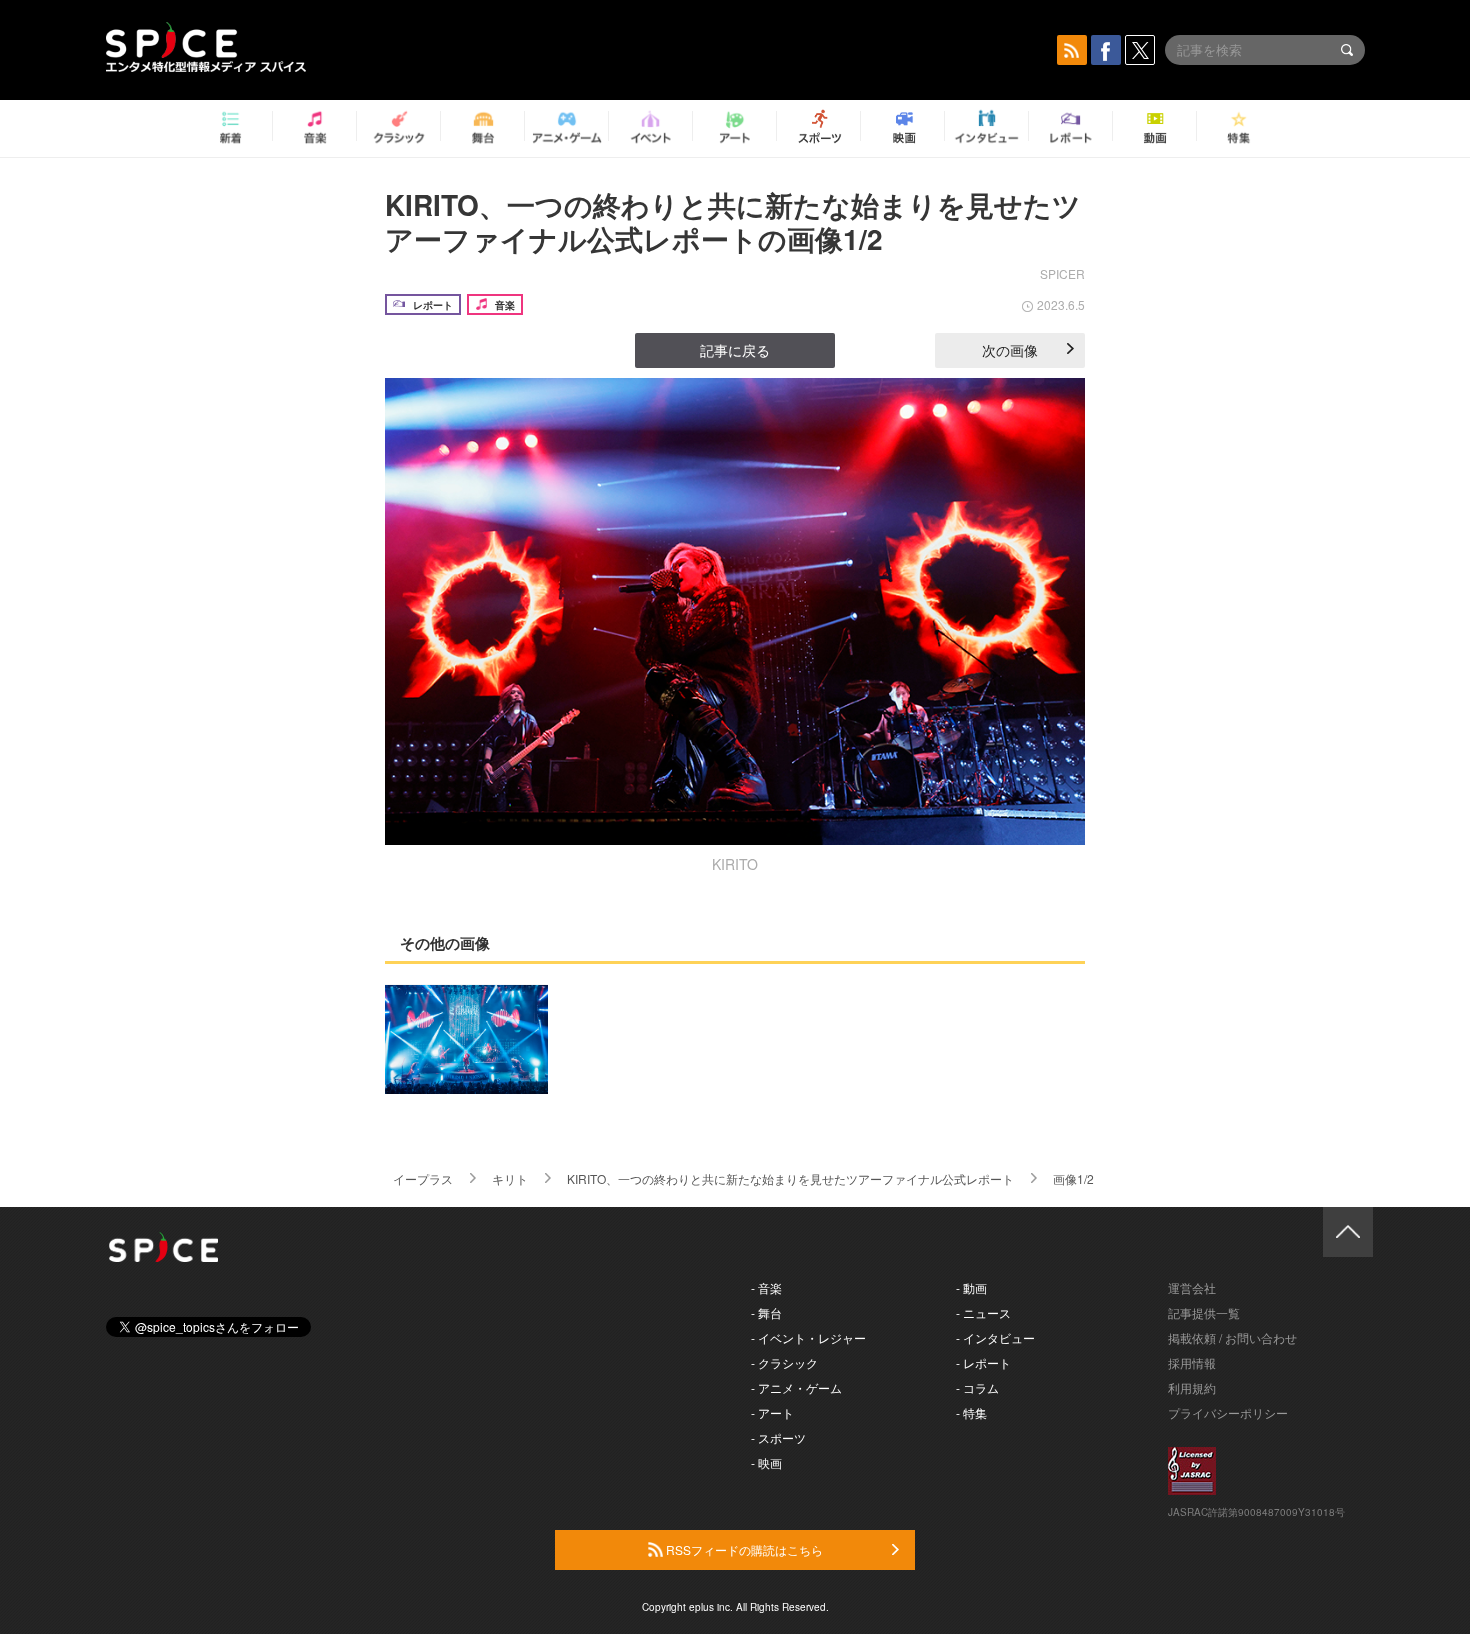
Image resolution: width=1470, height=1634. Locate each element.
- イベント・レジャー (808, 1337)
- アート (772, 1412)
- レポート (983, 1362)
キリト (510, 1178)
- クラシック (784, 1362)
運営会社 (1192, 1287)
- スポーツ (778, 1437)
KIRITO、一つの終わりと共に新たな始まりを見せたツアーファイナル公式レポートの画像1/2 (733, 221)
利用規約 (1192, 1387)
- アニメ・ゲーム (796, 1387)
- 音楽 (766, 1287)
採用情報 (1192, 1362)
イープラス (423, 1178)
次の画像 (1010, 350)
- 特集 (971, 1412)
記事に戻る (735, 350)
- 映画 (766, 1462)
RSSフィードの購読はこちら (743, 1549)
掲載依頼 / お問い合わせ (1232, 1337)
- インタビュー (995, 1337)
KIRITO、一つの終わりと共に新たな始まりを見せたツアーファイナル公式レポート (790, 1178)
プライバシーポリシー (1228, 1412)
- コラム (977, 1387)
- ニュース (983, 1312)
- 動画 (971, 1287)
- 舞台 (766, 1312)
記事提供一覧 (1204, 1312)
